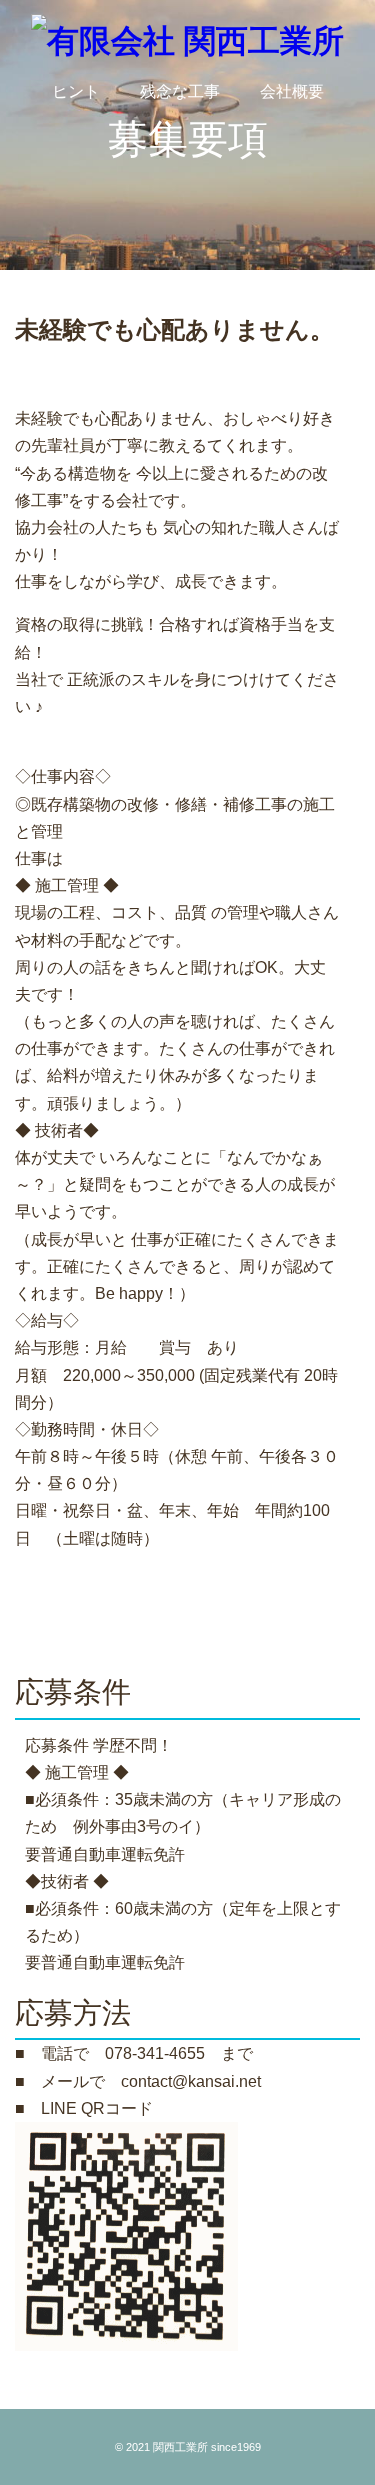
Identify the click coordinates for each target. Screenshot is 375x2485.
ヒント (76, 91)
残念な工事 (180, 91)
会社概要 (292, 91)
